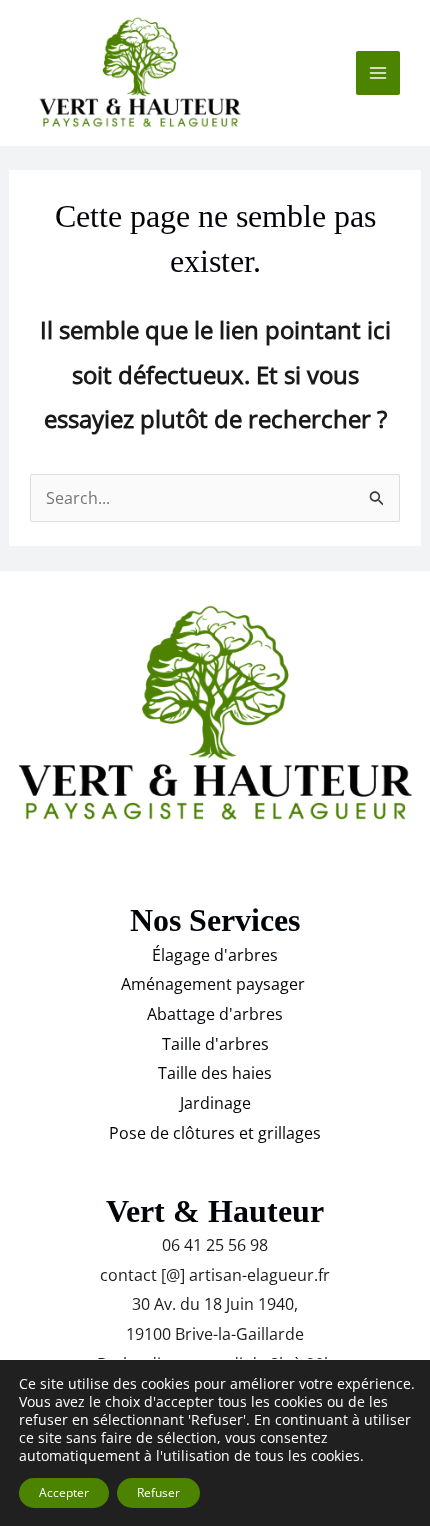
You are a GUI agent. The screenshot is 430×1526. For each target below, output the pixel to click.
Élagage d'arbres (215, 955)
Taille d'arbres (215, 1044)
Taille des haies (215, 1073)
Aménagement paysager (215, 984)
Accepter (64, 1492)
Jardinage (215, 1103)
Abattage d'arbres (215, 1014)
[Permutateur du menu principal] (378, 73)
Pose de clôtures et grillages (215, 1133)
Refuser (158, 1492)
